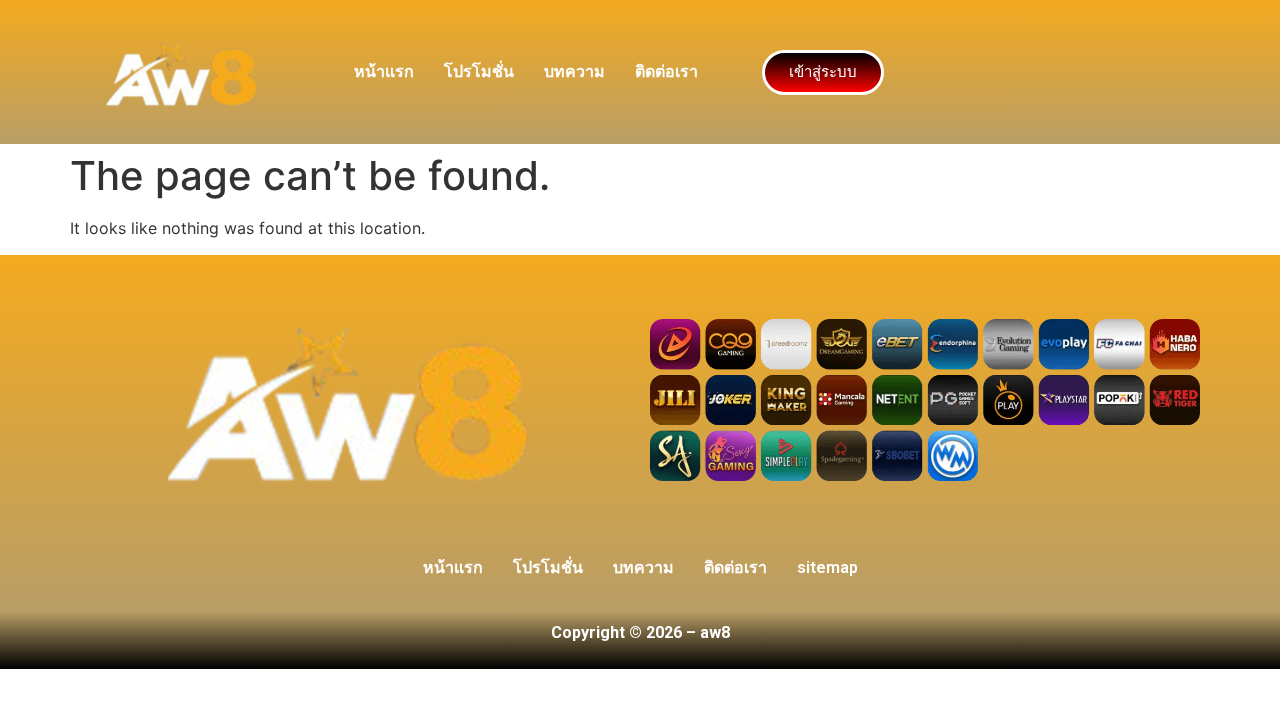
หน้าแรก (384, 71)
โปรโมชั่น (479, 71)
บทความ (574, 71)
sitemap (827, 567)
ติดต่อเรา (666, 71)
